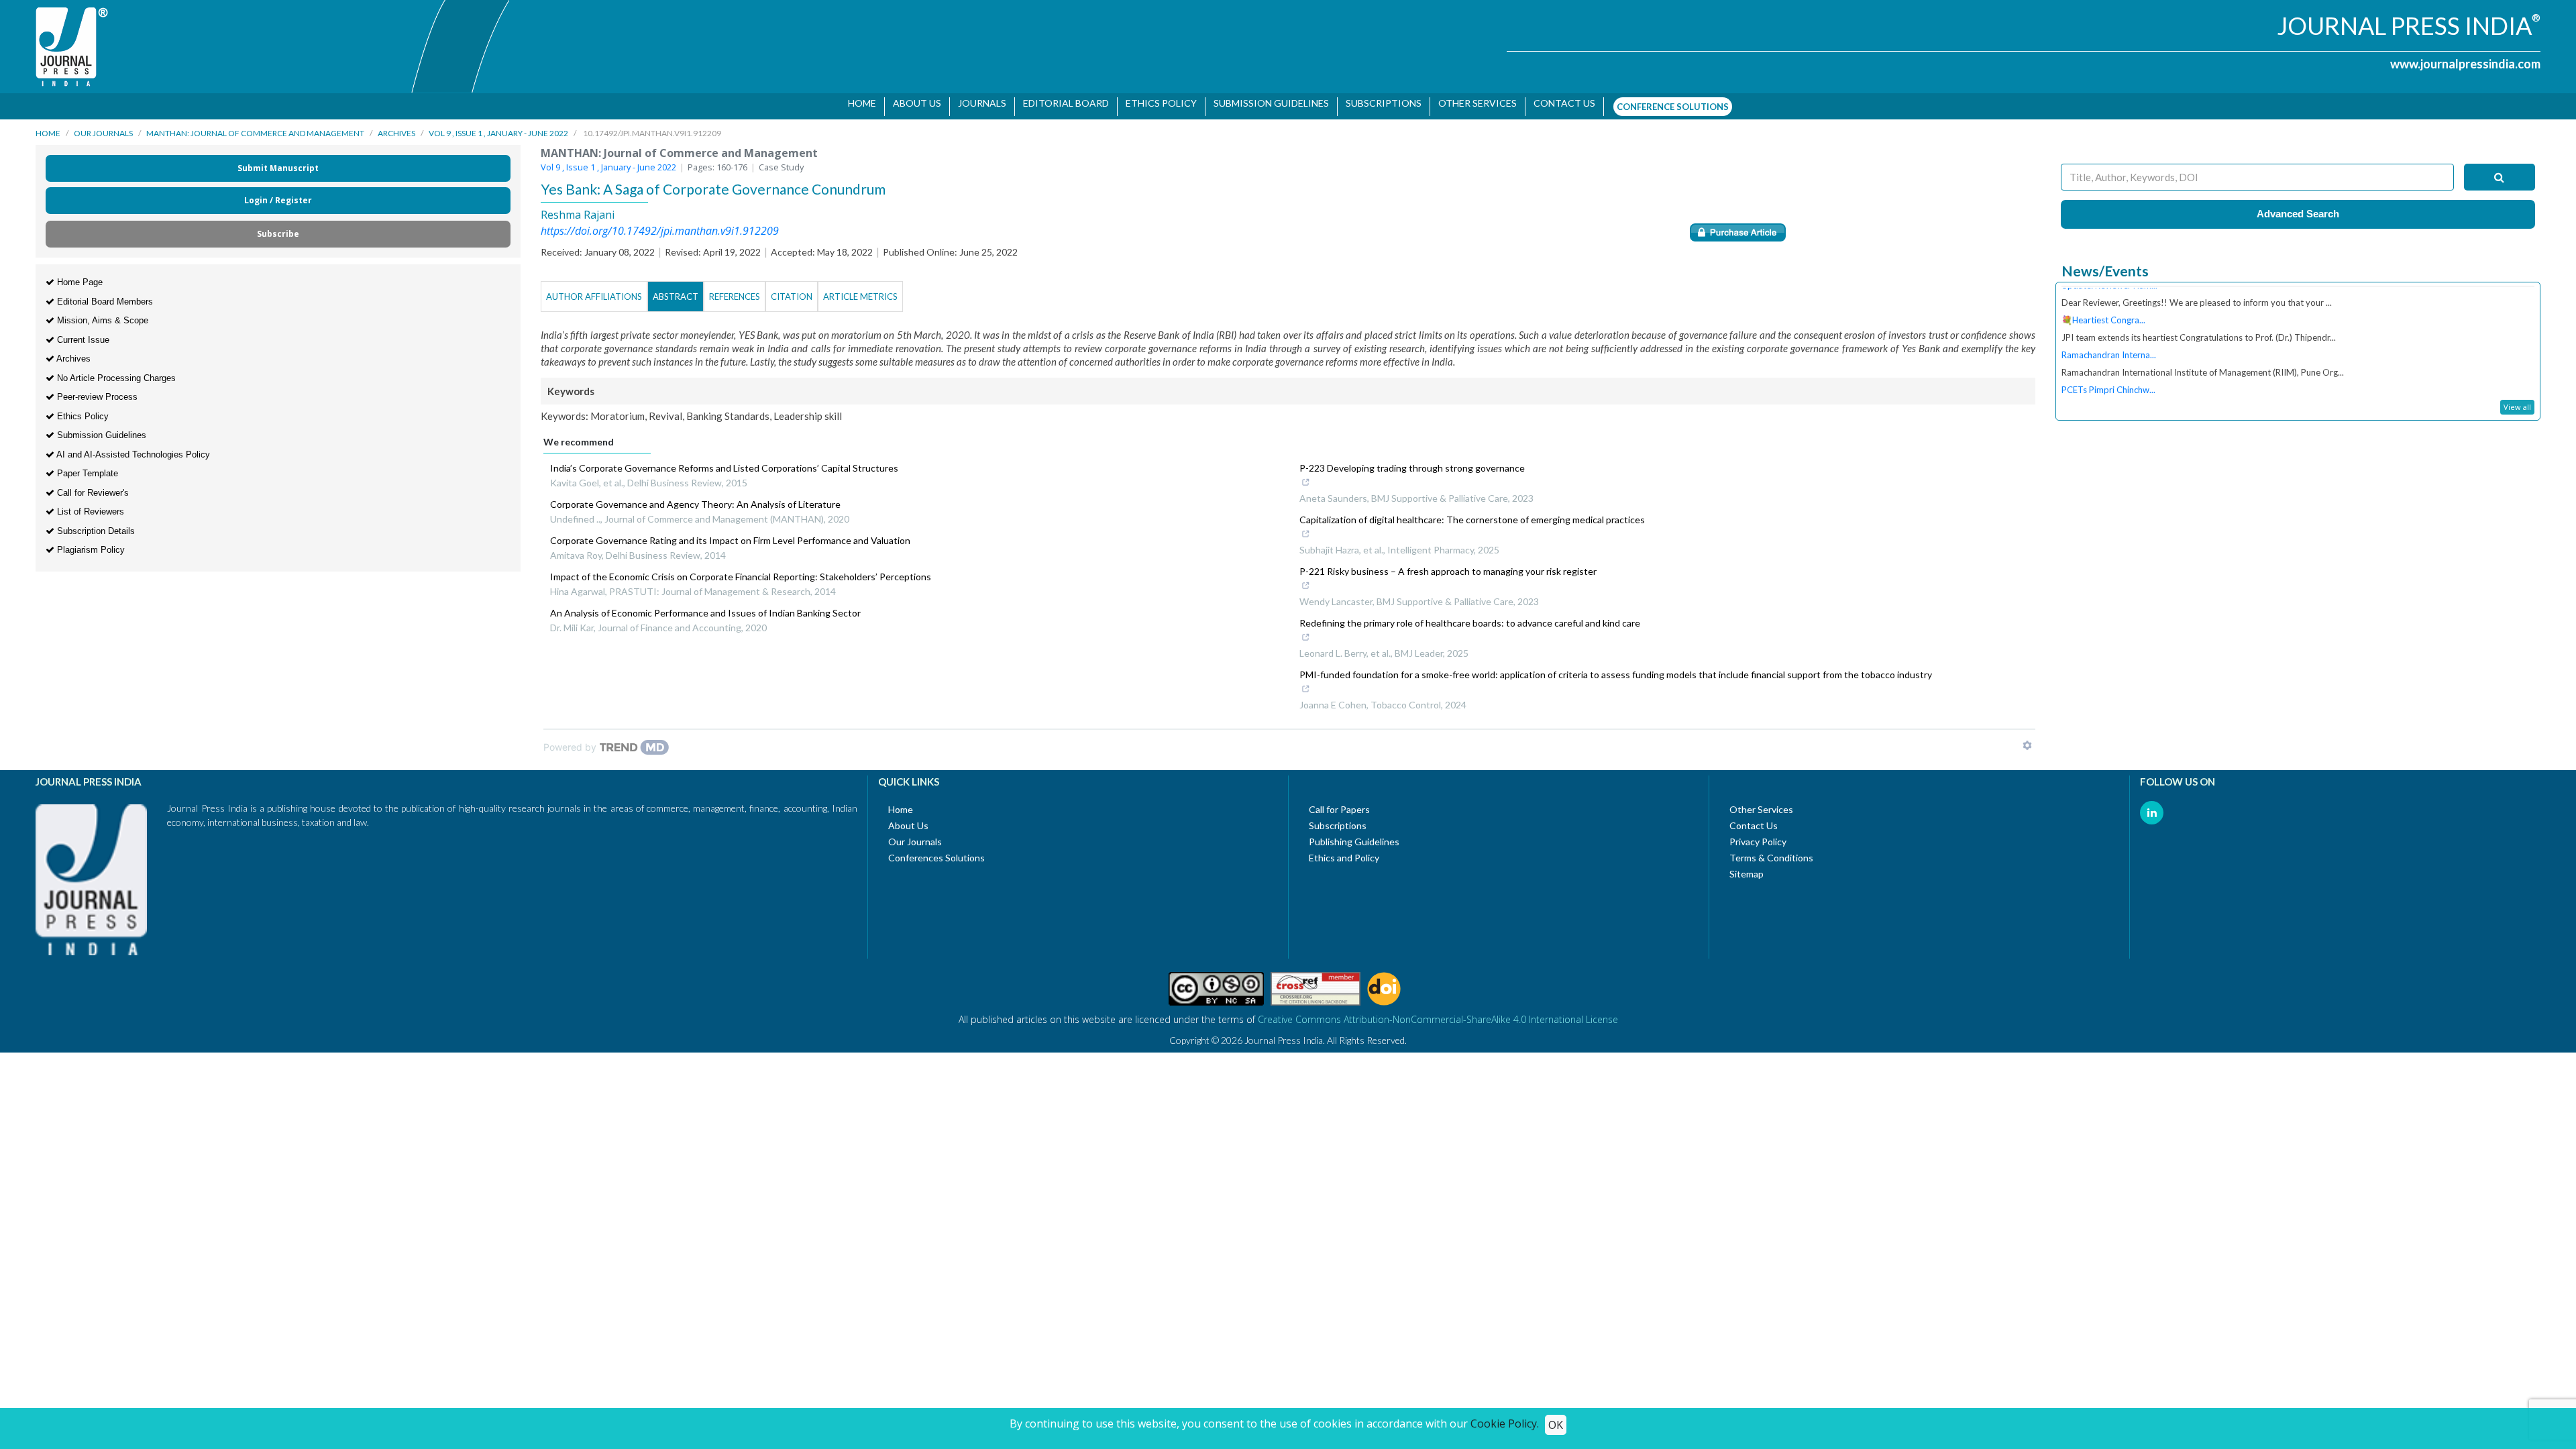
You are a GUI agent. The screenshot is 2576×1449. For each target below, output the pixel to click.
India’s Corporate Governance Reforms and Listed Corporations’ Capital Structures (724, 461)
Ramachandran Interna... (2109, 325)
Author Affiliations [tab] (594, 290)
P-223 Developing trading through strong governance (1412, 461)
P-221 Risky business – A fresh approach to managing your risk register (1448, 565)
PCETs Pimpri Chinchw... (2108, 360)
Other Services (1473, 103)
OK (1556, 1425)
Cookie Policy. (1505, 1424)
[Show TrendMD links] (2027, 739)
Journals (977, 103)
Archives (396, 126)
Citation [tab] (792, 290)
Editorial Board (1061, 103)
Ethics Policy (1157, 103)
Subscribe (278, 227)
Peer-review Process (96, 390)
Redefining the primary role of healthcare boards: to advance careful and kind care (1470, 616)
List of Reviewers (89, 505)
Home (857, 103)
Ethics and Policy (1344, 851)
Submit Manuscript (278, 161)
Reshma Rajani (578, 208)
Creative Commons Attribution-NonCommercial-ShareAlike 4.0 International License (1438, 1013)
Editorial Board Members (104, 295)
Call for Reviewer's (92, 486)
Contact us (1560, 103)
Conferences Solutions (936, 851)
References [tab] (735, 290)
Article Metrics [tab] (860, 290)
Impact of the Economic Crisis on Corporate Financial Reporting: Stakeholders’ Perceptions (741, 570)
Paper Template (86, 467)
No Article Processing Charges (115, 371)
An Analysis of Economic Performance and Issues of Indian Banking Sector (705, 606)
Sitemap (1747, 867)
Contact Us (1754, 819)
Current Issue (82, 333)
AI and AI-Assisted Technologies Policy (132, 448)
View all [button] (2517, 400)
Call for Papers (1339, 803)
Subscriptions (1379, 103)
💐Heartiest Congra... (2103, 290)
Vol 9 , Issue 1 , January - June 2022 (498, 126)
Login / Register (278, 194)
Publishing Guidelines (1354, 835)
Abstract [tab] (676, 290)
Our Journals (103, 126)
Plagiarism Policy (90, 543)
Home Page (78, 275)
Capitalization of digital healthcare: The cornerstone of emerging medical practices (1472, 513)
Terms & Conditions (1771, 851)
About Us (912, 103)
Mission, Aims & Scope (101, 314)
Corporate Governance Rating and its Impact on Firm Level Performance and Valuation (730, 534)
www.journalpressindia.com (2465, 64)
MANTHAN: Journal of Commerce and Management (255, 126)
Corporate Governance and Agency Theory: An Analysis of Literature (695, 497)
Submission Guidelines (1267, 103)
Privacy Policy (1758, 835)
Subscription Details (95, 524)
